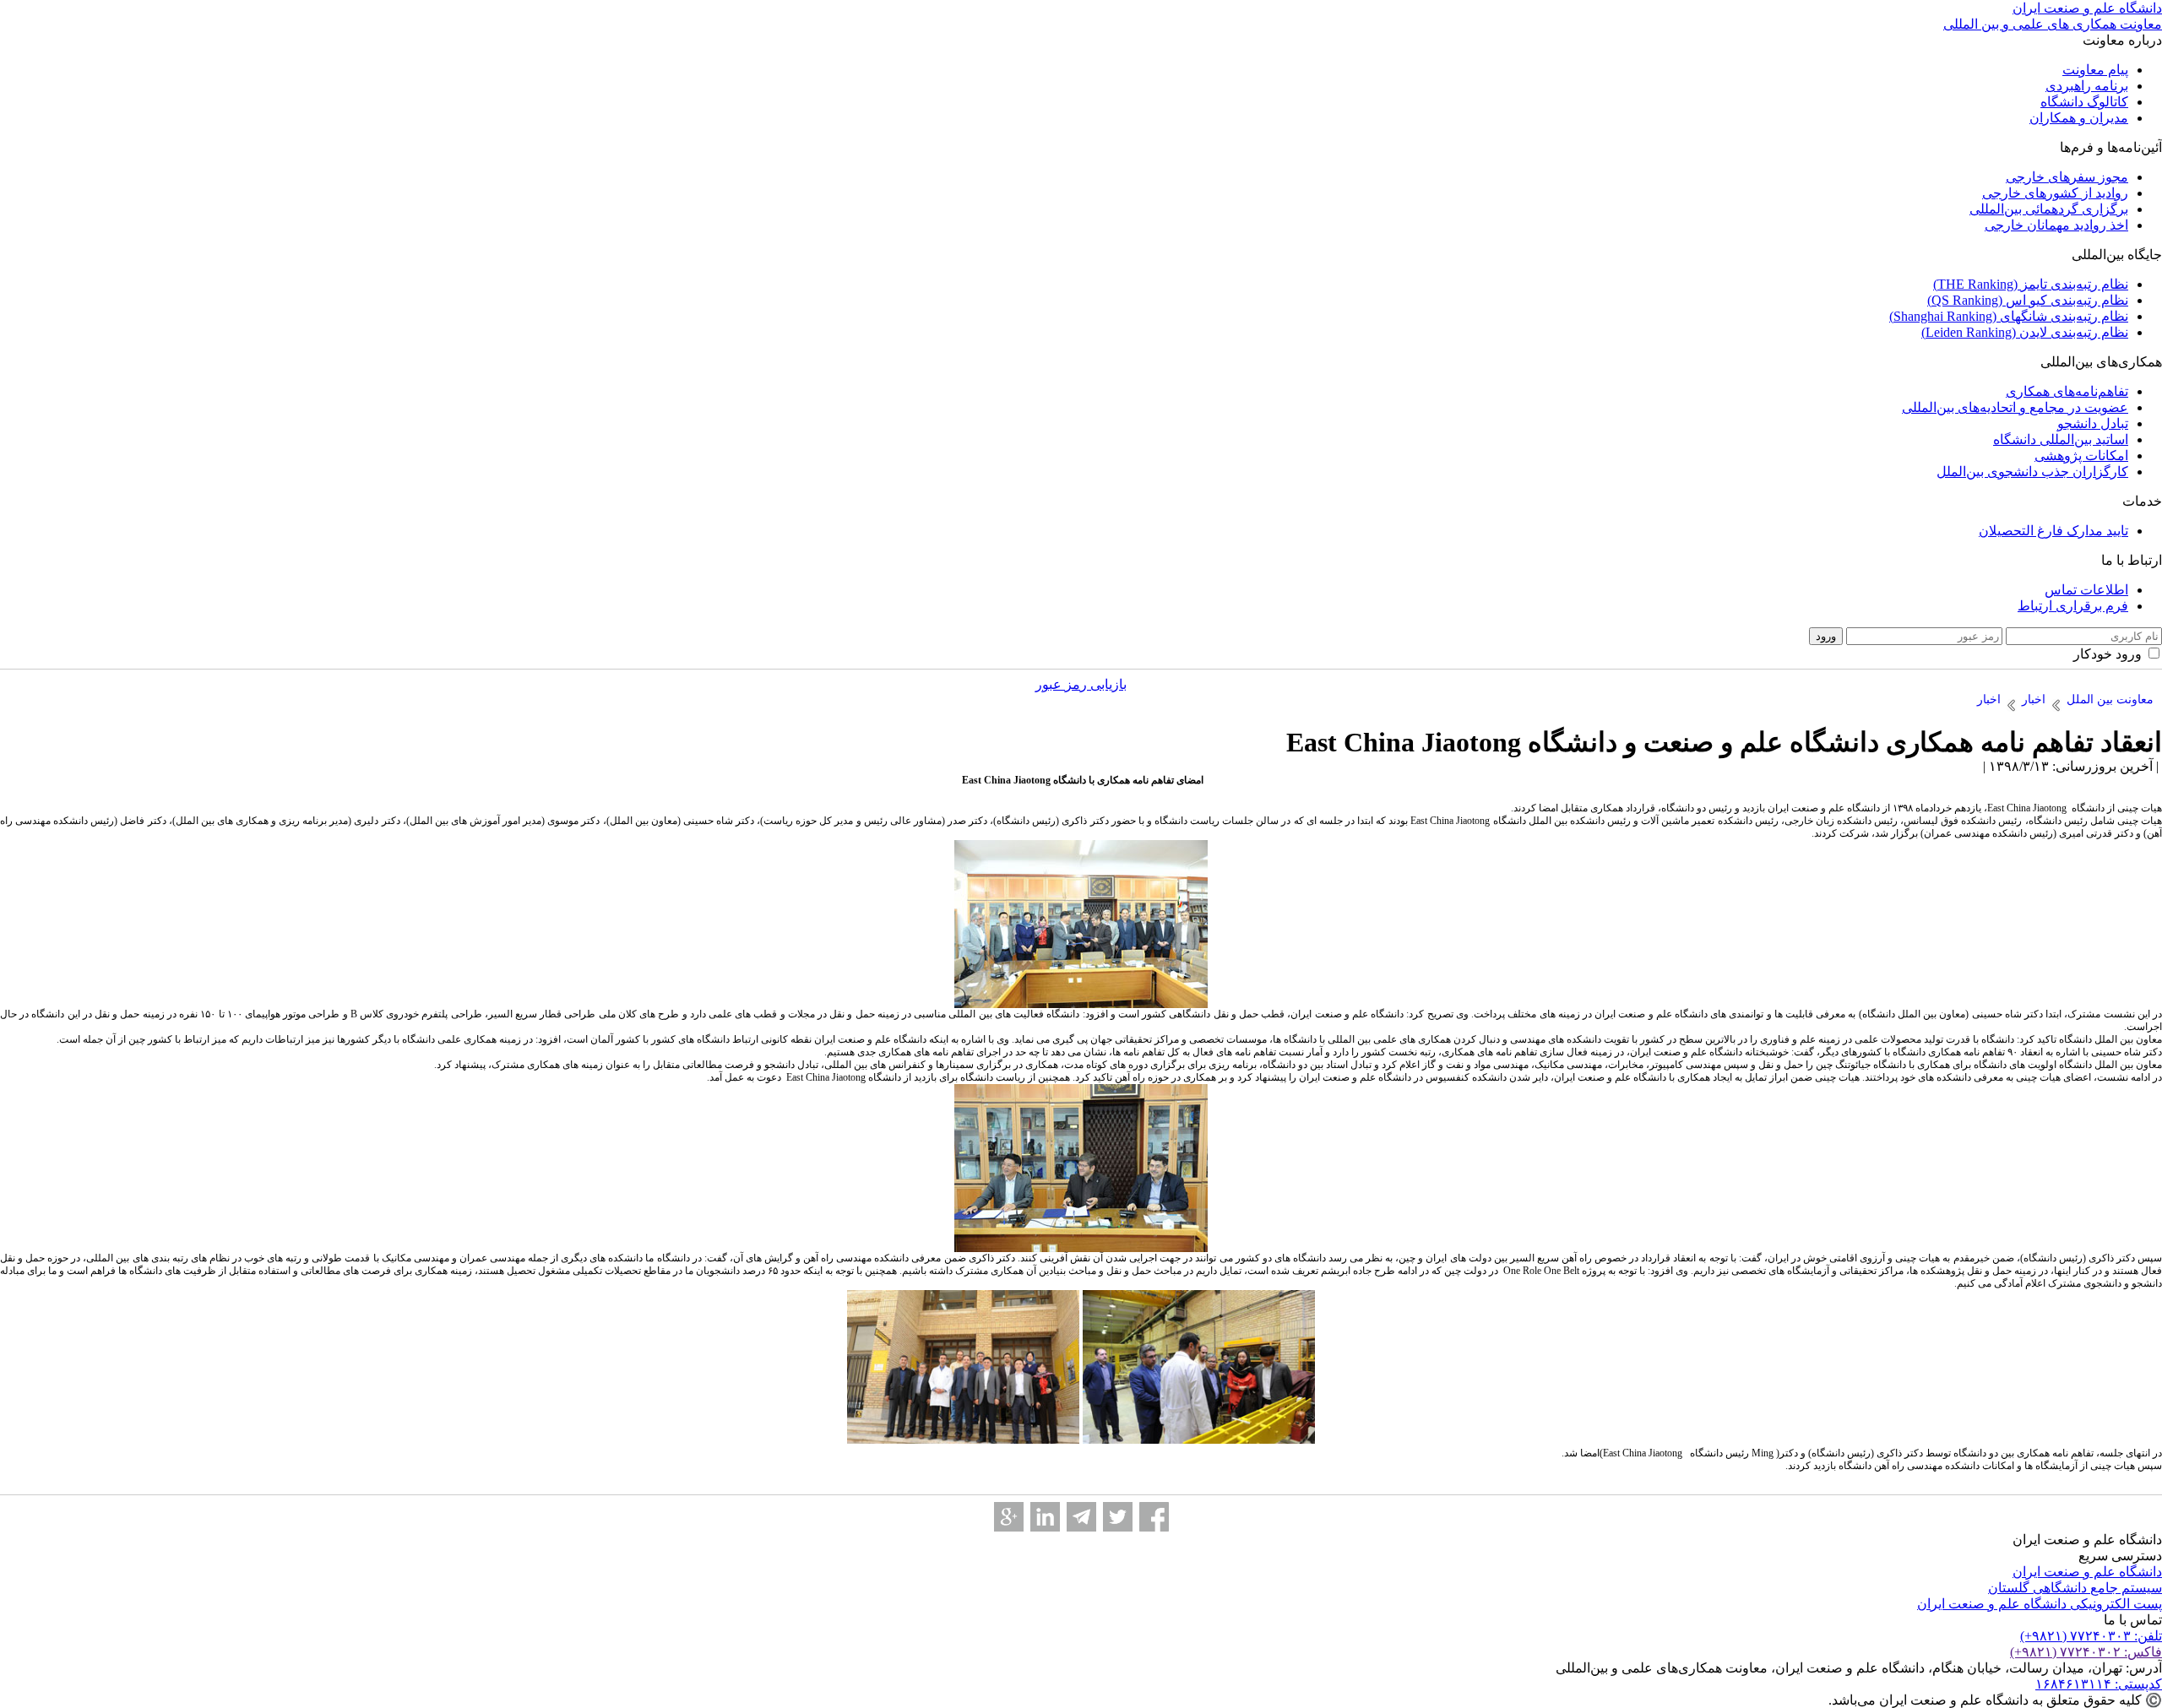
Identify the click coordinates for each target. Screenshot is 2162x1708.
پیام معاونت (2095, 70)
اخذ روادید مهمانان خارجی (2056, 225)
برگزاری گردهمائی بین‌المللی (2049, 209)
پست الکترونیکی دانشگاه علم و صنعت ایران (2040, 1604)
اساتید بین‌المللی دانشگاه (2061, 439)
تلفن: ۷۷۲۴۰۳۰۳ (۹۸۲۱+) (2091, 1636)
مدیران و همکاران (2079, 118)
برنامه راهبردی (2087, 86)
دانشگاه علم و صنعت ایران (2087, 1572)
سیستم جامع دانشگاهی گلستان (2075, 1588)
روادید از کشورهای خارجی (2055, 193)
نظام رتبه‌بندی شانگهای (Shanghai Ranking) (2009, 316)
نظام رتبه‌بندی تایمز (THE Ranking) (2031, 284)
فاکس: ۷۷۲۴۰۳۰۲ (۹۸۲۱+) (2086, 1652)
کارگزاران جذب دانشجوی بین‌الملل (2032, 472)
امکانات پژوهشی (2081, 455)
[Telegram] (1081, 1517)
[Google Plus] (1009, 1517)
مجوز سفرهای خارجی (2067, 177)
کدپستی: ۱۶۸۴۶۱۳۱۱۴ (2099, 1684)
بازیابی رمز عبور (1081, 684)
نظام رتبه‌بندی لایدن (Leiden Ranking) (2025, 332)
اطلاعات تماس (2086, 590)
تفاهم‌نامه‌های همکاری (2067, 391)
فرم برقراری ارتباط (2073, 606)
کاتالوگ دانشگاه (2084, 102)
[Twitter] (1118, 1517)
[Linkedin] (1045, 1517)
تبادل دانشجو (2093, 423)
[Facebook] (1154, 1517)
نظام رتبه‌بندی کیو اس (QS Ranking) (2028, 300)
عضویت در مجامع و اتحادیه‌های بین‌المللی (2015, 407)
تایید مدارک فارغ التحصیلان (2053, 531)
